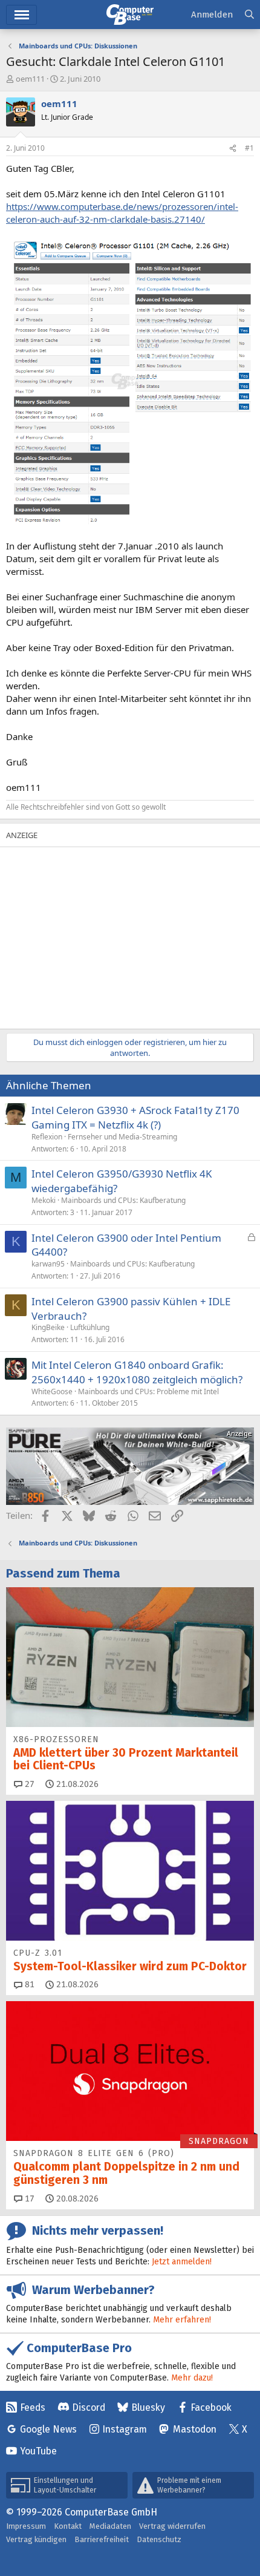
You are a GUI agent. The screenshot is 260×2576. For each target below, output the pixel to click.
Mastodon (195, 2429)
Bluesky (148, 2407)
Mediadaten (110, 2526)
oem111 (30, 79)
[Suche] (249, 15)
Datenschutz (159, 2539)
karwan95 (48, 1264)
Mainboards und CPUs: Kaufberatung (123, 1200)
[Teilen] (233, 149)
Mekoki (44, 1200)
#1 (249, 148)
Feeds (33, 2407)
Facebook (211, 2407)
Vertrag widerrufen (172, 2526)
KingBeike (48, 1327)
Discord (89, 2407)
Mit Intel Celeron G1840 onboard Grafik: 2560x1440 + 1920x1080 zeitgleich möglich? (137, 1372)
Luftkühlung (90, 1327)
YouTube (38, 2451)
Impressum (26, 2526)
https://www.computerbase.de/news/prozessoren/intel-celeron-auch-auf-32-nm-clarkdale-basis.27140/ (122, 213)
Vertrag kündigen (36, 2539)
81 (28, 1984)
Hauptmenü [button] (21, 15)
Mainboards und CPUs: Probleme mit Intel (148, 1391)
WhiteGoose (52, 1391)
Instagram (125, 2429)
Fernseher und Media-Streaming (122, 1137)
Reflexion (47, 1137)
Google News (48, 2429)
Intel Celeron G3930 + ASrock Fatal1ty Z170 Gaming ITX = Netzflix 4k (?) (135, 1117)
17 (28, 2199)
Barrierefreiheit (102, 2539)
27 (28, 1784)
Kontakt (68, 2526)
